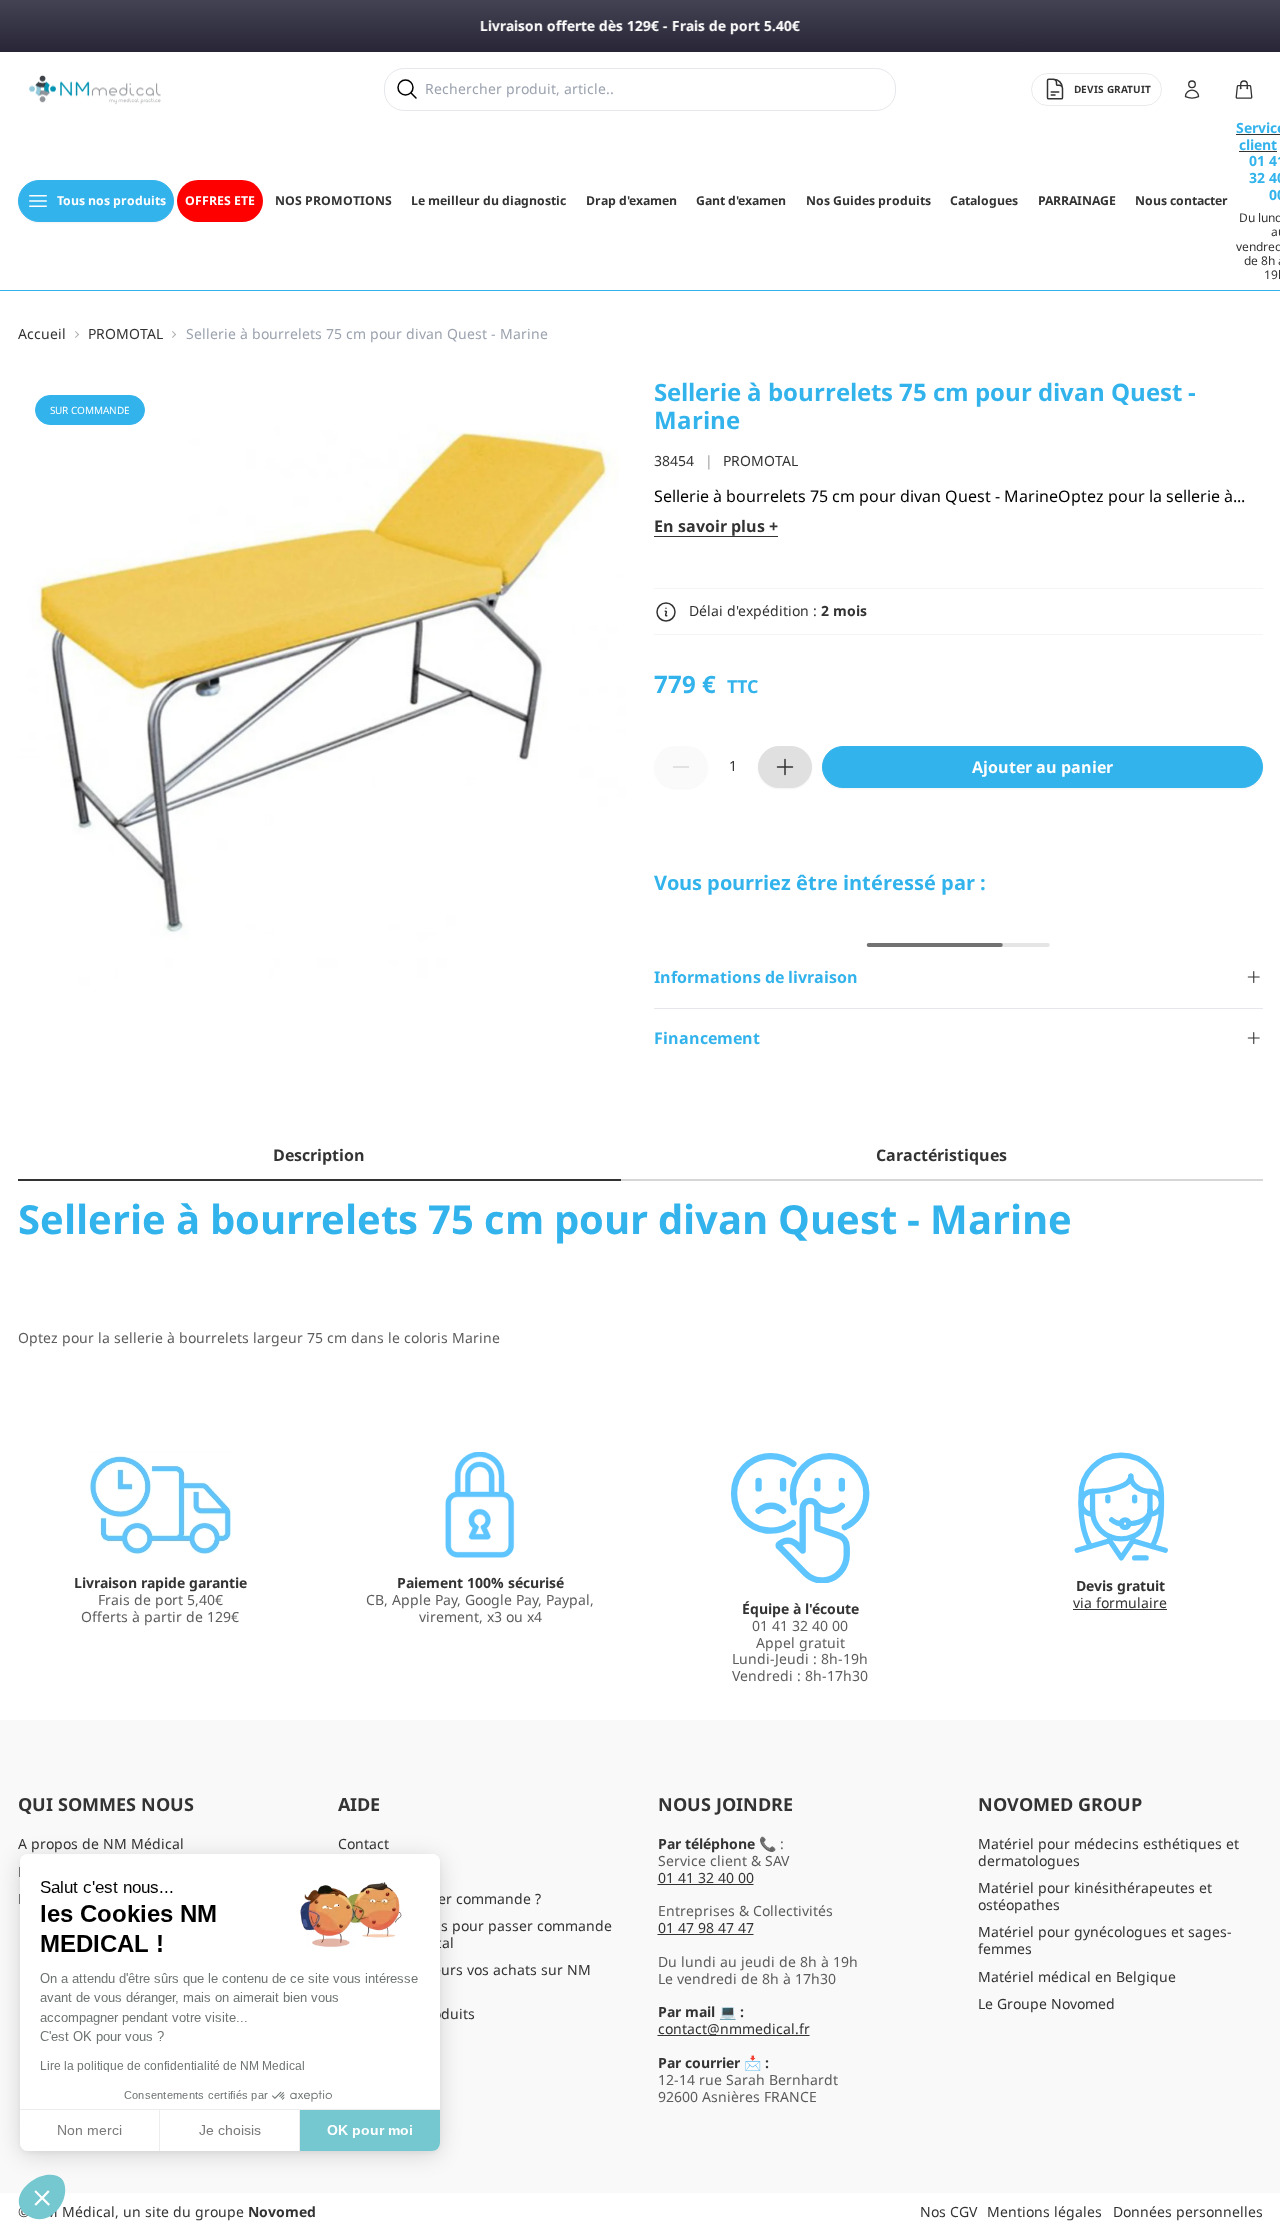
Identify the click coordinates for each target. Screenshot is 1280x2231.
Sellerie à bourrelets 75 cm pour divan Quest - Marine (367, 334)
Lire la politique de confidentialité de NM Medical (172, 2066)
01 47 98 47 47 (706, 1927)
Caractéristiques (941, 1155)
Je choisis (230, 2130)
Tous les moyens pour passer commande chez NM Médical (475, 1934)
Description (319, 1155)
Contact (363, 1843)
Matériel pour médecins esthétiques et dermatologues (1108, 1852)
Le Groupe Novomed (1046, 2003)
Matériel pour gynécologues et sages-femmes (1105, 1940)
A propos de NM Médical (101, 1843)
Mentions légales (1044, 2211)
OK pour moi (370, 2130)
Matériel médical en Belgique (1077, 1976)
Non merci (89, 2130)
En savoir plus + (716, 526)
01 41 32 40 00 (706, 1877)
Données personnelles (1188, 2211)
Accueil (42, 334)
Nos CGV (948, 2211)
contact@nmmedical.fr (734, 2028)
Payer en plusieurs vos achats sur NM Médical (464, 1978)
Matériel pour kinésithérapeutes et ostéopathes (1095, 1896)
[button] (42, 2197)
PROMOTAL (125, 334)
